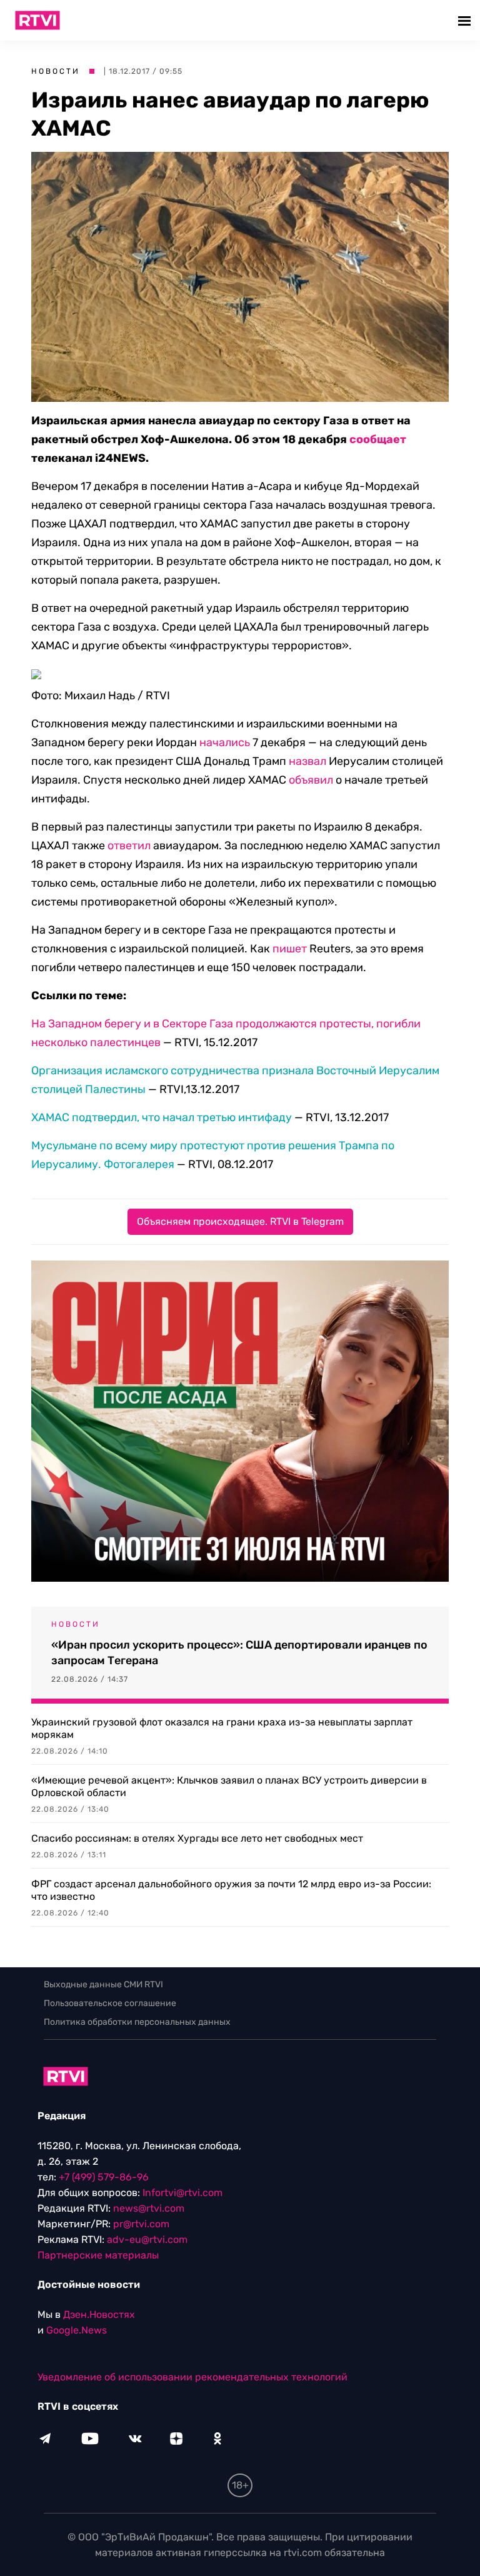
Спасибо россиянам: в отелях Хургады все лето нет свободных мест (197, 1838)
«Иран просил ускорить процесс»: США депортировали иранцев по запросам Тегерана (239, 1653)
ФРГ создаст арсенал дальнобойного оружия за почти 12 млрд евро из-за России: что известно (231, 1890)
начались (225, 742)
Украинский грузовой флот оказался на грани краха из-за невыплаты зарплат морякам (222, 1728)
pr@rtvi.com (141, 2224)
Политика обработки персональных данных (137, 2022)
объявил (311, 780)
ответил (129, 846)
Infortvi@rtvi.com (182, 2193)
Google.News (77, 2330)
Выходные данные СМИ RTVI (103, 1984)
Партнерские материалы (98, 2255)
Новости (56, 71)
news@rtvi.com (149, 2208)
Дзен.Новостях (99, 2314)
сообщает (378, 439)
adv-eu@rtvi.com (147, 2239)
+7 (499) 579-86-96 (104, 2177)
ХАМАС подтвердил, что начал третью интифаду (162, 1117)
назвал (307, 761)
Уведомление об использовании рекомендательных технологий (192, 2377)
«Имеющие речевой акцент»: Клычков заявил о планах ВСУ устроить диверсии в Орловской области (229, 1786)
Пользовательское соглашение (110, 2003)
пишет (290, 949)
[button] (466, 20)
